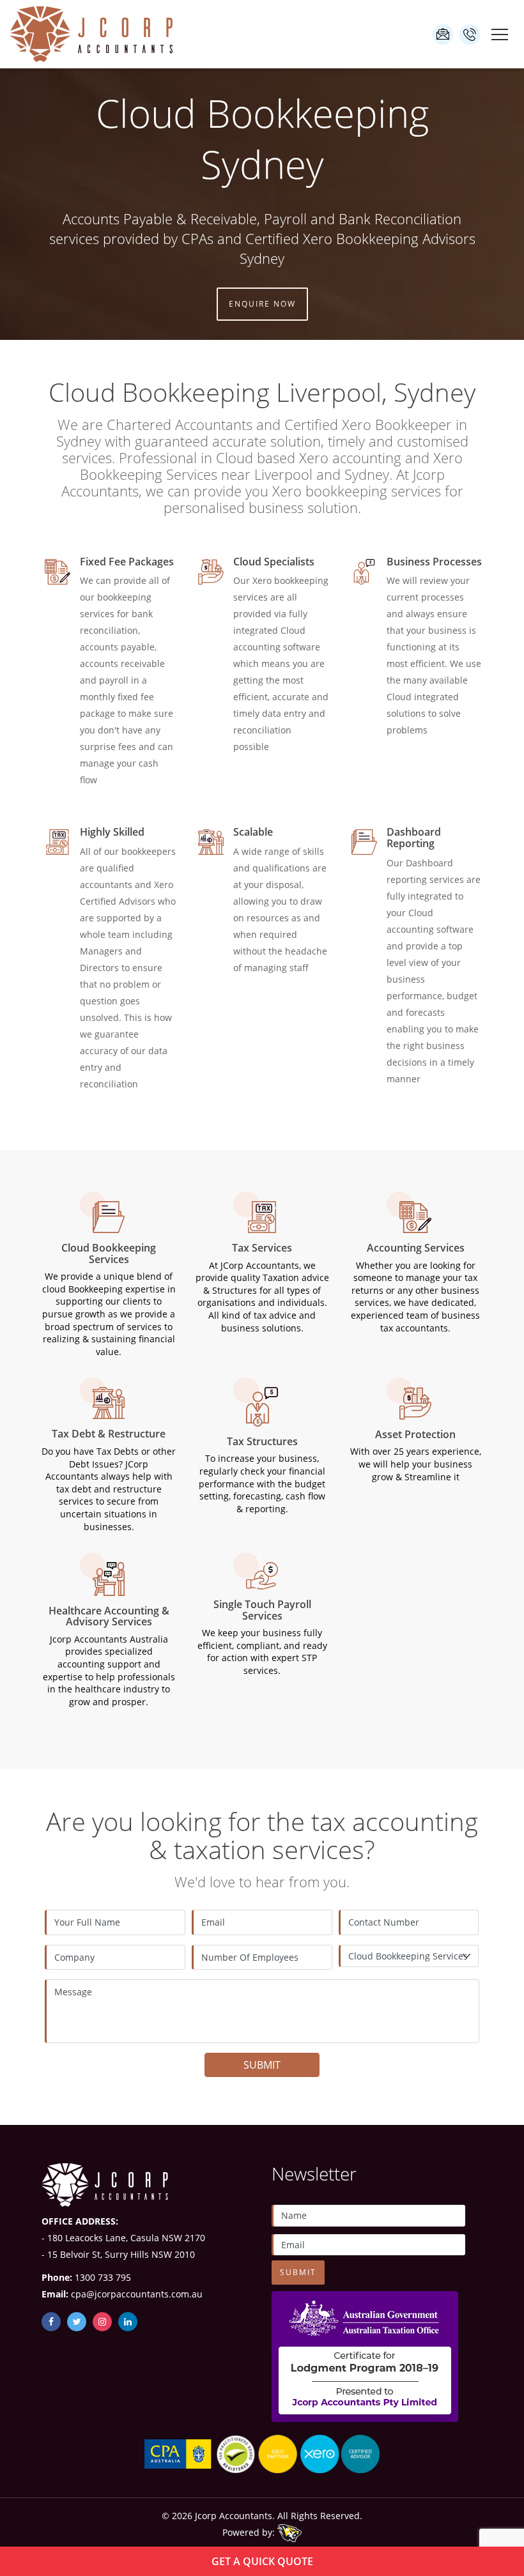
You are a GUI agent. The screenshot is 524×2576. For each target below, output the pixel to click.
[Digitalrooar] (289, 2533)
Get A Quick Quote (262, 2561)
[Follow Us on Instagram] (102, 2322)
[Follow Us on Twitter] (77, 2322)
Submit (262, 2065)
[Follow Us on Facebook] (51, 2322)
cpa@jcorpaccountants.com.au (443, 34)
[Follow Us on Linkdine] (128, 2322)
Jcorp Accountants (234, 2516)
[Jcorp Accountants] (92, 34)
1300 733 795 (470, 34)
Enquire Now (262, 304)
